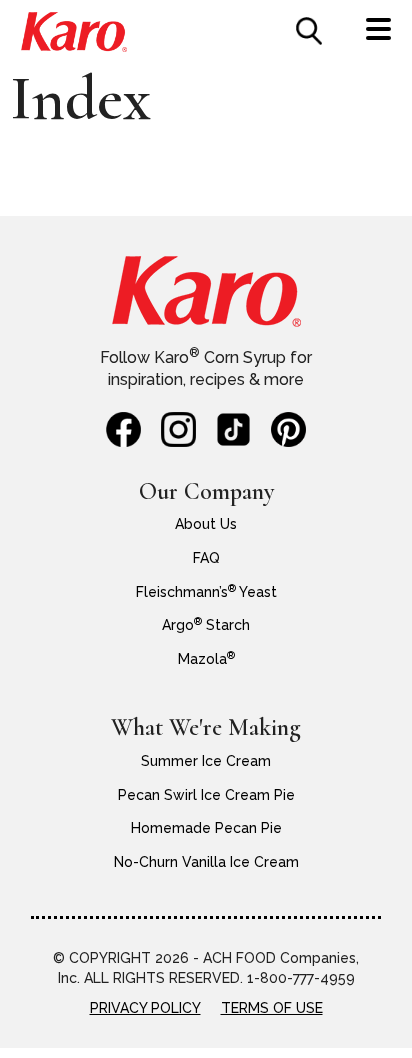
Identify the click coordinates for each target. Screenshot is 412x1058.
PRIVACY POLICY (145, 1008)
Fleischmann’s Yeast (206, 592)
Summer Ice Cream (206, 761)
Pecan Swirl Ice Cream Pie (206, 795)
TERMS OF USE (272, 1008)
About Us (206, 524)
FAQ (206, 558)
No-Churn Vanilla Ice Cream (206, 862)
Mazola (206, 659)
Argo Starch (206, 625)
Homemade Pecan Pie (206, 828)
